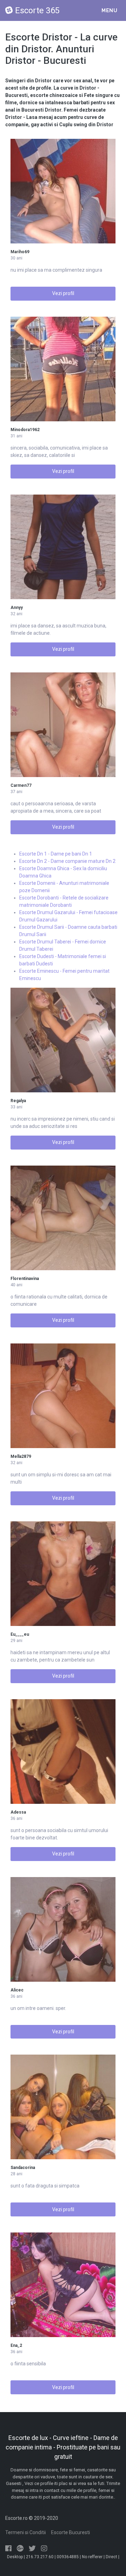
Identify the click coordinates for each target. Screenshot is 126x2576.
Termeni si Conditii (26, 2532)
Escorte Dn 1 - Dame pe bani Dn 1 (56, 854)
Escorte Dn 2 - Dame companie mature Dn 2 (67, 861)
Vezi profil (63, 293)
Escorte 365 (37, 10)
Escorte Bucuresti (71, 2532)
